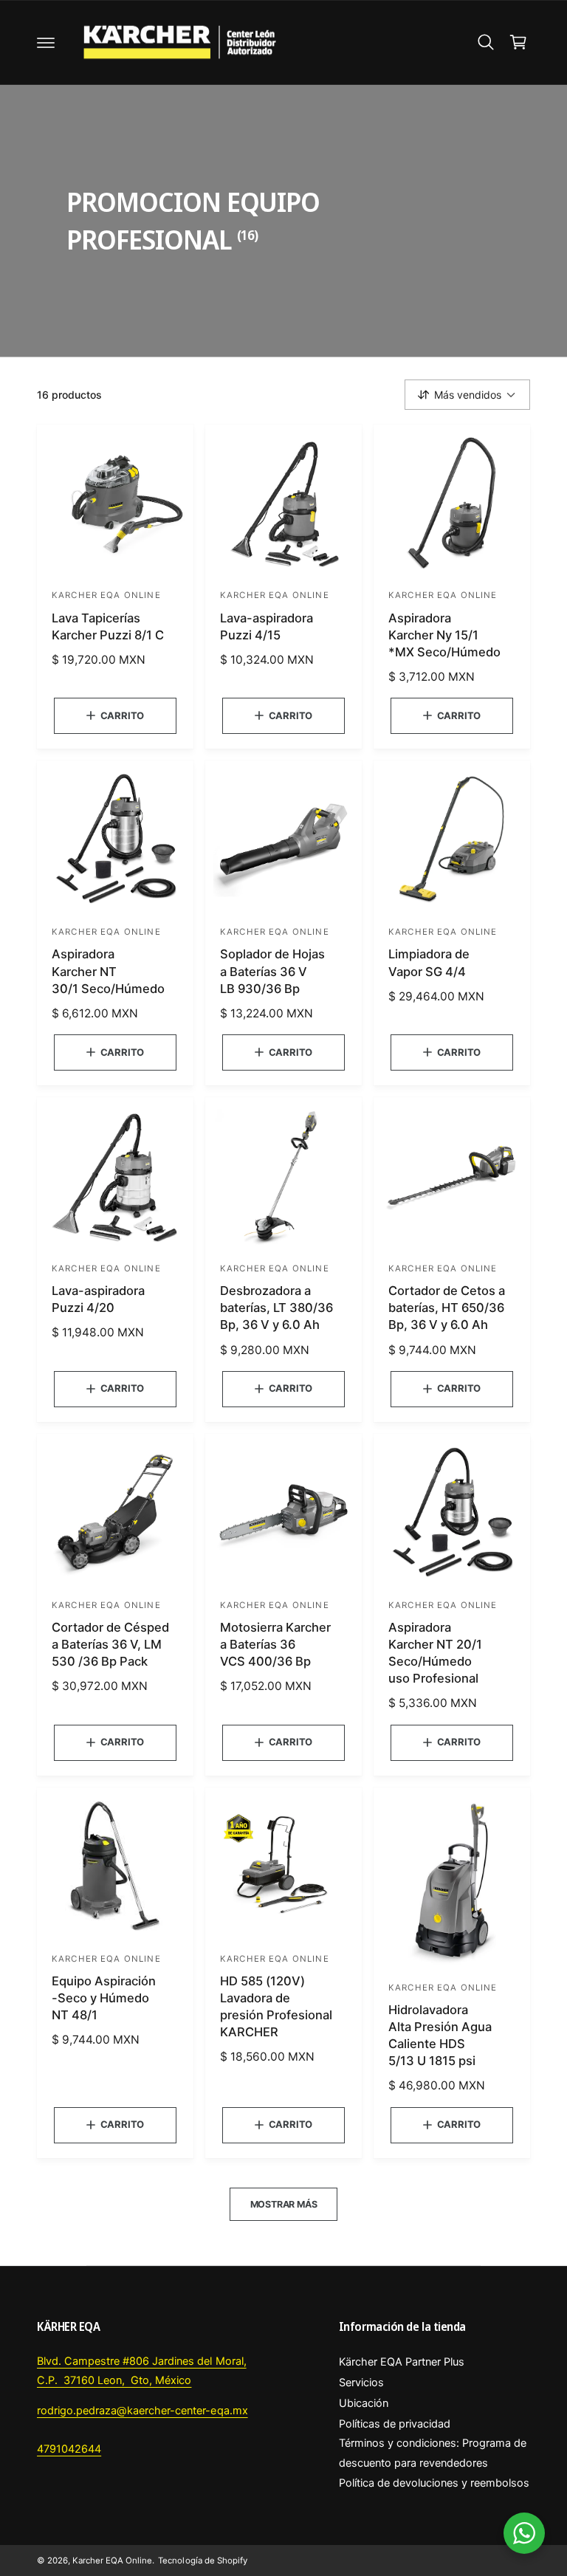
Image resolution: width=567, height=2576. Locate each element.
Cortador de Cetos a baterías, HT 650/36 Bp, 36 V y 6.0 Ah (447, 1308)
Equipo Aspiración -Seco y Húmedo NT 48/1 (104, 1998)
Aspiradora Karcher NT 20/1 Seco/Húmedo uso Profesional (435, 1653)
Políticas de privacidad (395, 2424)
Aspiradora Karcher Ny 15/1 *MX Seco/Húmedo (444, 635)
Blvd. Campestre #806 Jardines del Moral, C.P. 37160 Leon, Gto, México (142, 2371)
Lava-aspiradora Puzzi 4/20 (98, 1299)
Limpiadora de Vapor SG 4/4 (429, 962)
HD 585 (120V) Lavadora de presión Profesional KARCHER (276, 2006)
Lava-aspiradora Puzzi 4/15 (267, 626)
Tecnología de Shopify (202, 2560)
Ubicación (364, 2403)
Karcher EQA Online (112, 2560)
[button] (46, 42)
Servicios (361, 2383)
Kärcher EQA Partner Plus (402, 2362)
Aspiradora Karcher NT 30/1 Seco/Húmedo (108, 971)
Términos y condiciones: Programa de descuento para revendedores (433, 2453)
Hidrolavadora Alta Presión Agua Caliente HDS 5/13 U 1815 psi (440, 2035)
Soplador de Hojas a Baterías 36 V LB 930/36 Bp (272, 971)
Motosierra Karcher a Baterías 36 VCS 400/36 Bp (275, 1644)
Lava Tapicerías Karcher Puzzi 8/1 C (108, 626)
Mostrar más (284, 2204)
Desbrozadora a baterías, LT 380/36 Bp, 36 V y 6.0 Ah (276, 1308)
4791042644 (69, 2449)
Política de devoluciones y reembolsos (434, 2483)
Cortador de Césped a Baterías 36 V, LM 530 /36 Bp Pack (110, 1644)
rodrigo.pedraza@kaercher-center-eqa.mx (142, 2411)
